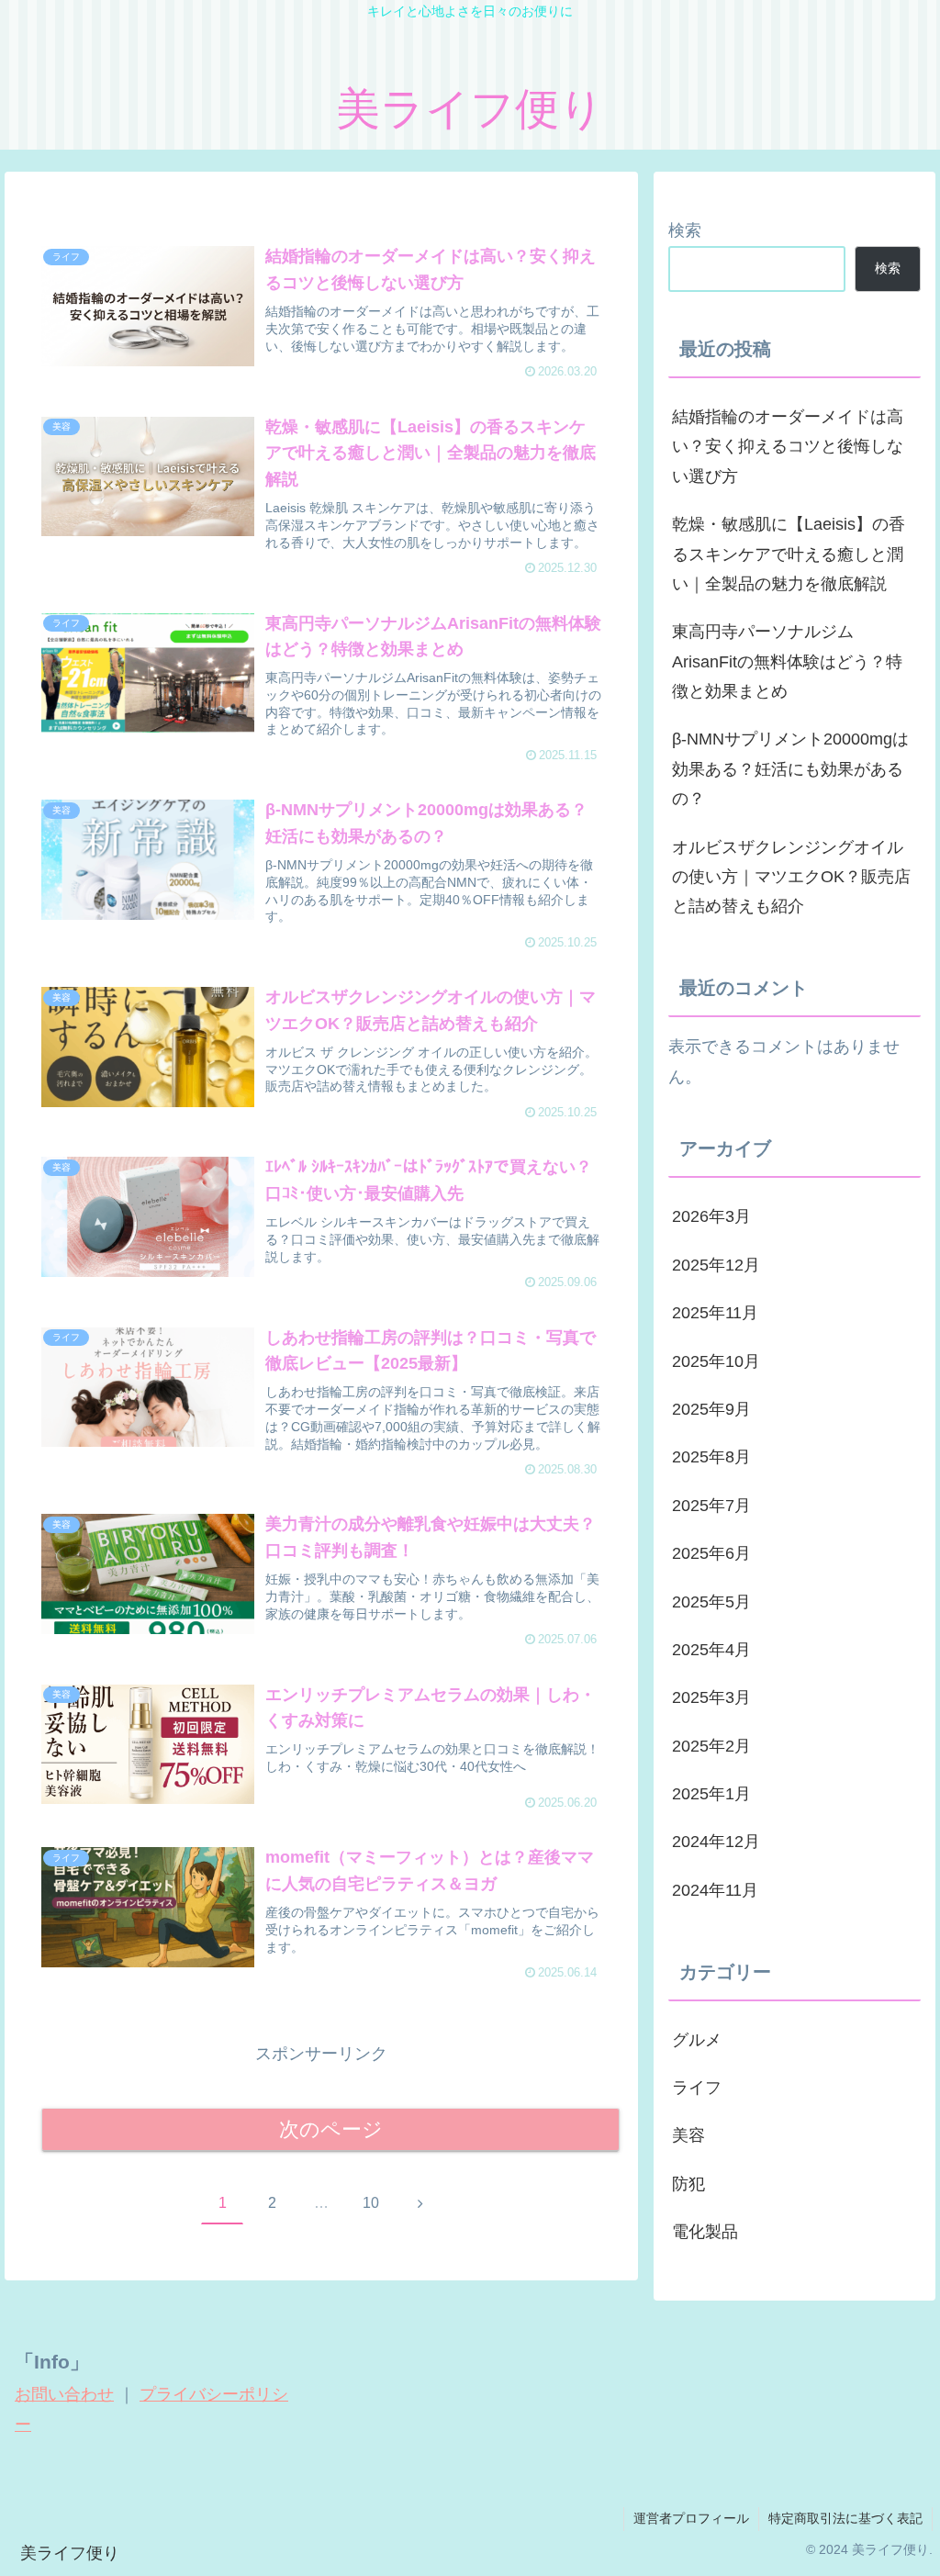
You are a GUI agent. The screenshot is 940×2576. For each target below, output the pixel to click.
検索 (685, 230)
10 (371, 2203)
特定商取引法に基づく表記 (845, 2518)
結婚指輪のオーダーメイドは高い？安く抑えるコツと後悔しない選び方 (788, 447)
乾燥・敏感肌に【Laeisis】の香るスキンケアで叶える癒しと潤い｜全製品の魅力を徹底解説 (789, 554)
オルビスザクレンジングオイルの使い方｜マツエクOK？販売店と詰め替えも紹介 (791, 877)
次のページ (331, 2129)
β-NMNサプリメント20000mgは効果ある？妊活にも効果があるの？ (790, 769)
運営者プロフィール (691, 2518)
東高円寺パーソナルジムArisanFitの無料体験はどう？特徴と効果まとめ (787, 661)
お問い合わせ (64, 2394)
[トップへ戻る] (912, 2548)
